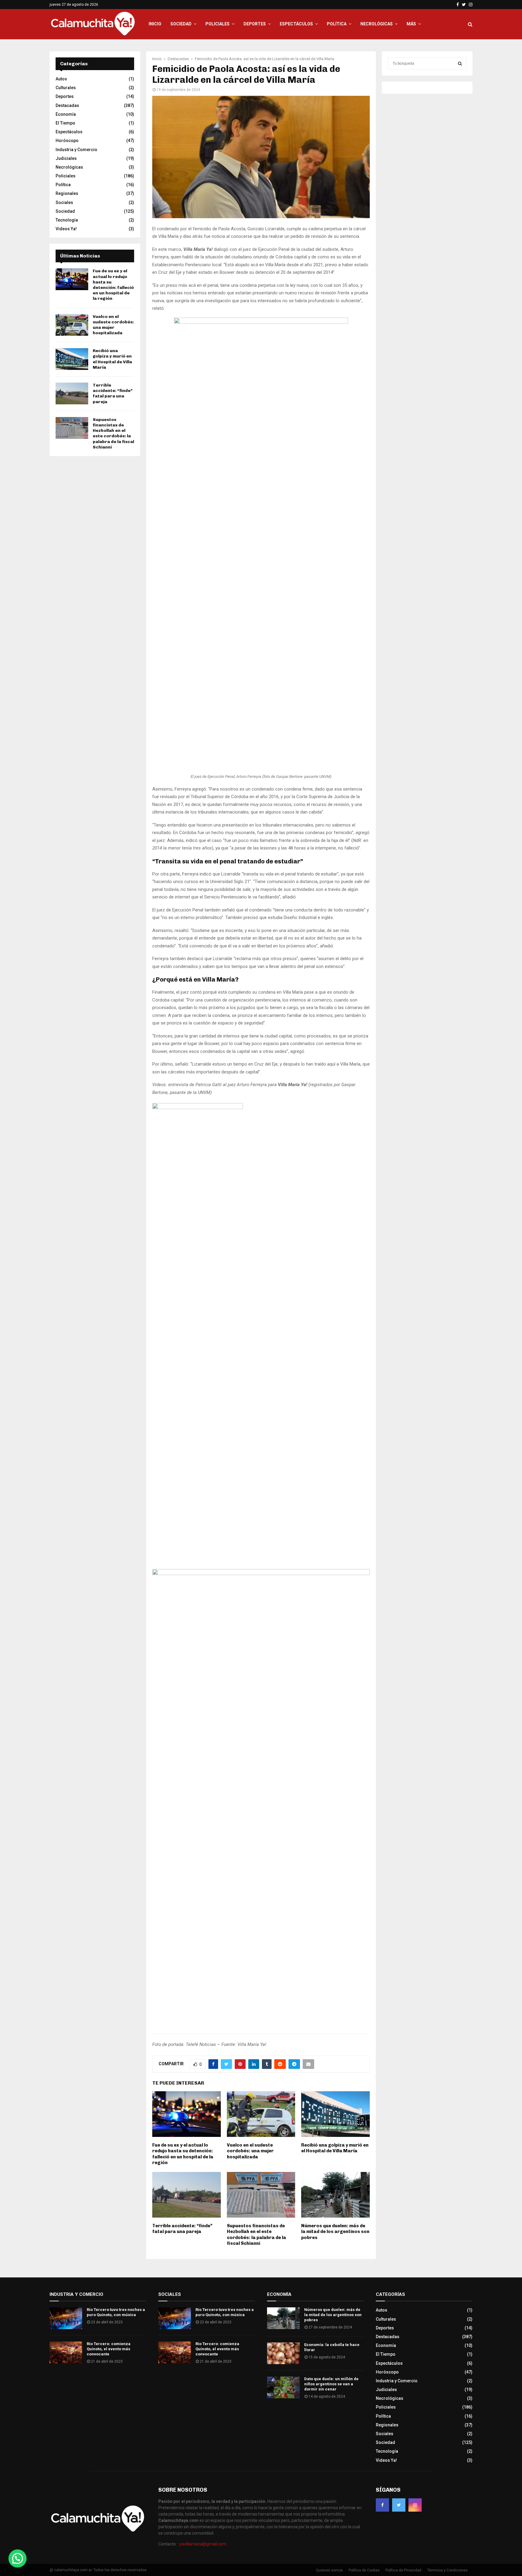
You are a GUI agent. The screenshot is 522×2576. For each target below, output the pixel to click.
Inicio (155, 24)
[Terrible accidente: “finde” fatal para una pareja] (72, 393)
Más (411, 24)
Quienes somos (329, 2570)
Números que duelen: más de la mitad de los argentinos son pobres (335, 2232)
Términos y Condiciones (447, 2570)
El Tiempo (65, 123)
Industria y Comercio (76, 150)
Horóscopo (67, 141)
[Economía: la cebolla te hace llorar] (283, 2353)
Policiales (217, 24)
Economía (66, 114)
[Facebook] (382, 2505)
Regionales (67, 193)
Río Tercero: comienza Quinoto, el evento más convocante (109, 2349)
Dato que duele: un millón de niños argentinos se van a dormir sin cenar (331, 2384)
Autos (61, 79)
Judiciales (66, 158)
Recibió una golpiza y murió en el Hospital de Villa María (335, 2148)
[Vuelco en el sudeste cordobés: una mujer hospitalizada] (72, 325)
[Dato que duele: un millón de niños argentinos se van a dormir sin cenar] (283, 2387)
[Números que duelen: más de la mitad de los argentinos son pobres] (283, 2318)
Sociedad (181, 24)
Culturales (66, 88)
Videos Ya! (66, 229)
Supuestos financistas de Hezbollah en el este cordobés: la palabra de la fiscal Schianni (256, 2235)
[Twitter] (399, 2505)
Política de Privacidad (403, 2570)
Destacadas (67, 105)
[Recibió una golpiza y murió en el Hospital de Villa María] (72, 359)
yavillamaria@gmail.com (203, 2544)
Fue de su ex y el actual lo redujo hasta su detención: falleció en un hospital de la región (183, 2154)
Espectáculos (296, 24)
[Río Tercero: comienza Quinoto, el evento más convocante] (66, 2352)
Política (337, 24)
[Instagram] (415, 2505)
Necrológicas (377, 24)
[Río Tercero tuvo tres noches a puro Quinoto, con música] (66, 2318)
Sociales (64, 202)
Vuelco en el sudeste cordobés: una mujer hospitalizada (250, 2151)
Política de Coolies (364, 2570)
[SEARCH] (460, 63)
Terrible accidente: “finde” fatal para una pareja (182, 2229)
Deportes (255, 24)
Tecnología (67, 220)
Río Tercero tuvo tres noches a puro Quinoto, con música (116, 2312)
